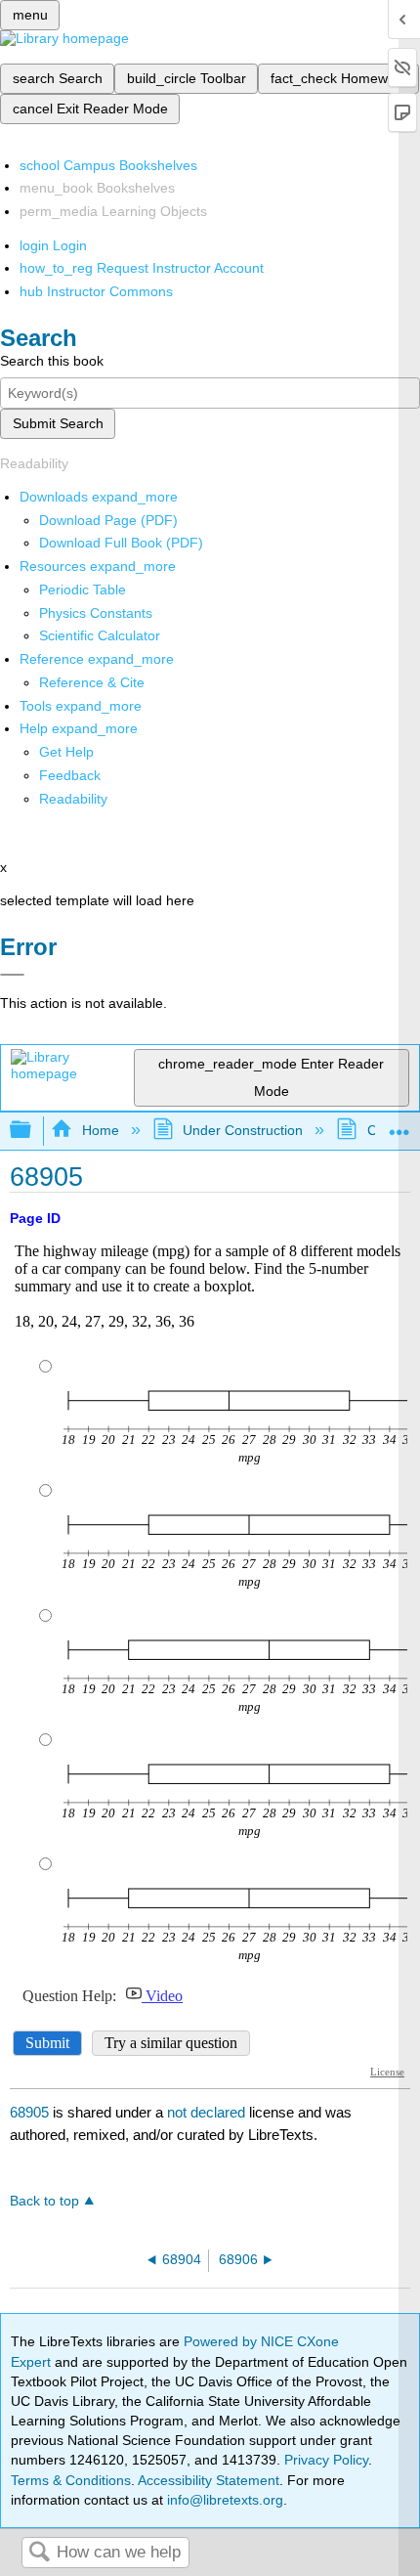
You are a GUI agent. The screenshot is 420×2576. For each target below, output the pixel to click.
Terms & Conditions (71, 2480)
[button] (70, 775)
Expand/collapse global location (399, 1125)
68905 (29, 2112)
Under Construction (243, 1130)
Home (100, 1130)
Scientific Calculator (100, 635)
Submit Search (58, 423)
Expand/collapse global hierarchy (33, 1131)
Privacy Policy (326, 2460)
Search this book (52, 361)
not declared (208, 2112)
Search (39, 2553)
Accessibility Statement (209, 2480)
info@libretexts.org (223, 2500)
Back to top (44, 2201)
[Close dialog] (12, 975)
